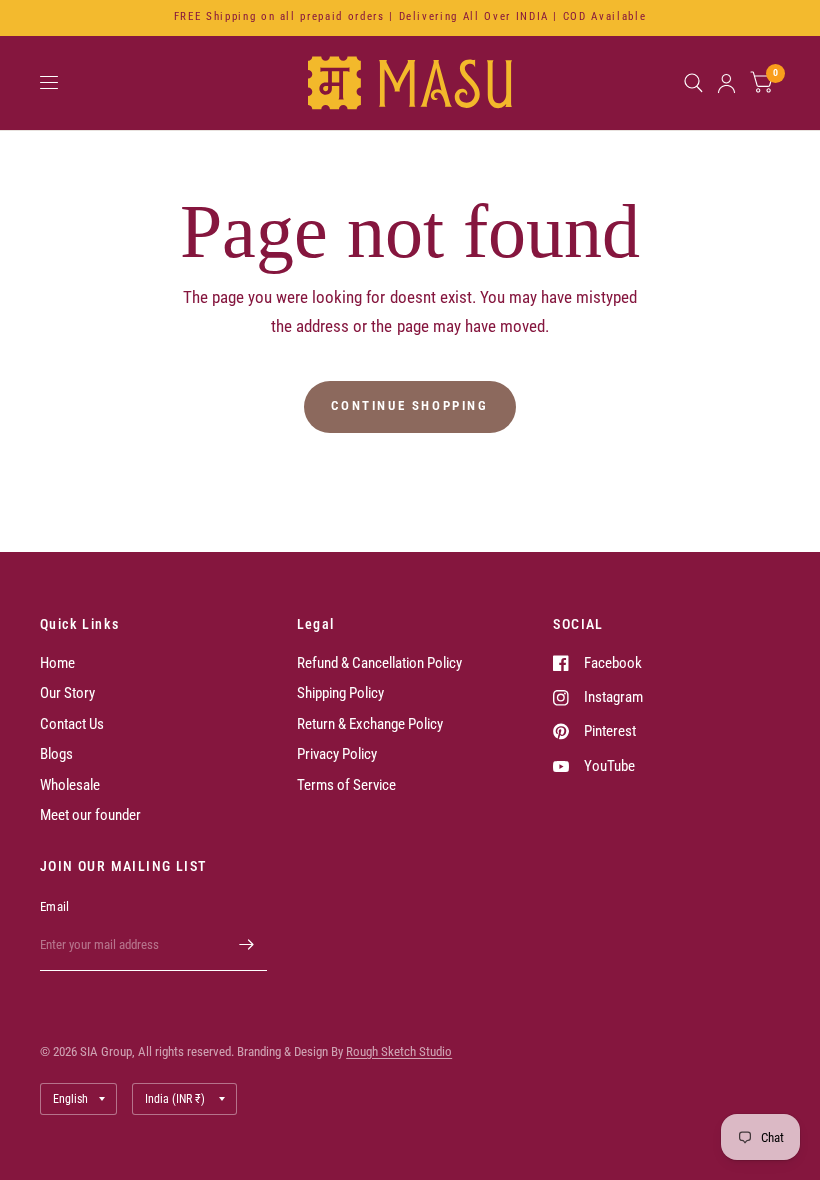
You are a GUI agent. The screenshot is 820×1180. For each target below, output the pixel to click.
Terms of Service (346, 785)
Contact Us (72, 724)
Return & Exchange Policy (370, 724)
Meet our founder (90, 815)
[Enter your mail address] (247, 945)
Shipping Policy (340, 693)
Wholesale (70, 785)
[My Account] (726, 83)
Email (54, 906)
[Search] (693, 83)
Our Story (67, 693)
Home (57, 663)
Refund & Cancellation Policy (379, 663)
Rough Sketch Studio (399, 1051)
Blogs (56, 754)
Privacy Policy (337, 754)
